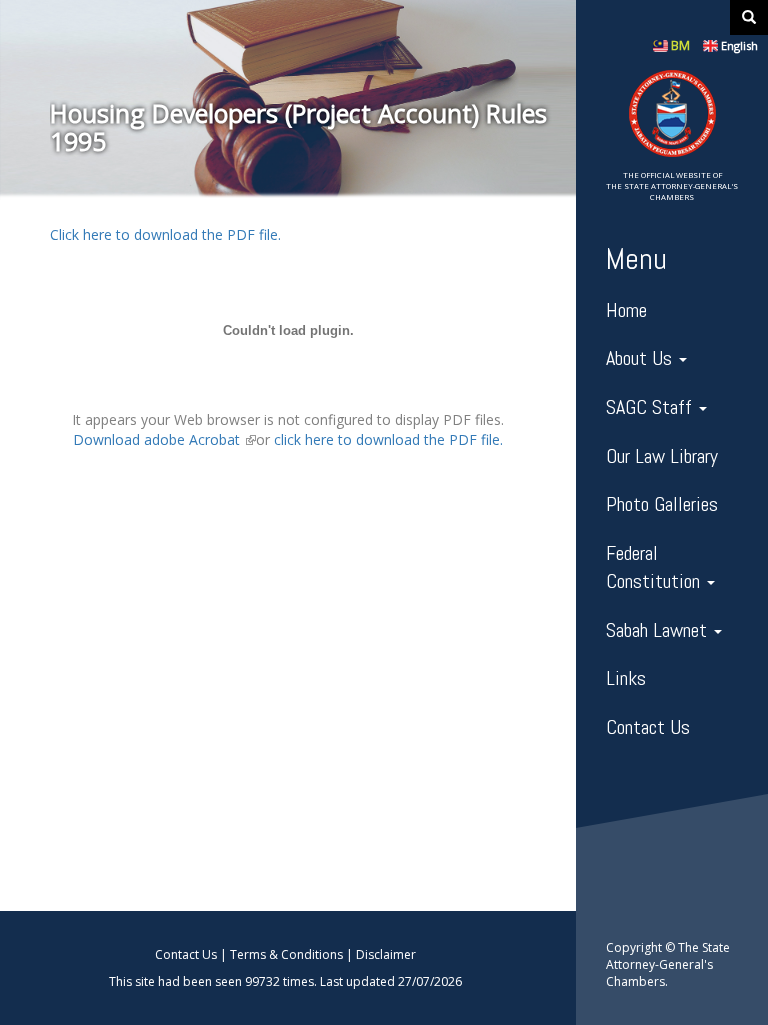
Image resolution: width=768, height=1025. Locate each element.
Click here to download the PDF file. (165, 234)
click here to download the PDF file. (388, 439)
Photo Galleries (662, 504)
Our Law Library (662, 456)
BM (680, 45)
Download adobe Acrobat (164, 439)
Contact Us (648, 727)
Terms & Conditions (286, 954)
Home (626, 310)
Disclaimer (386, 954)
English (739, 45)
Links (626, 678)
